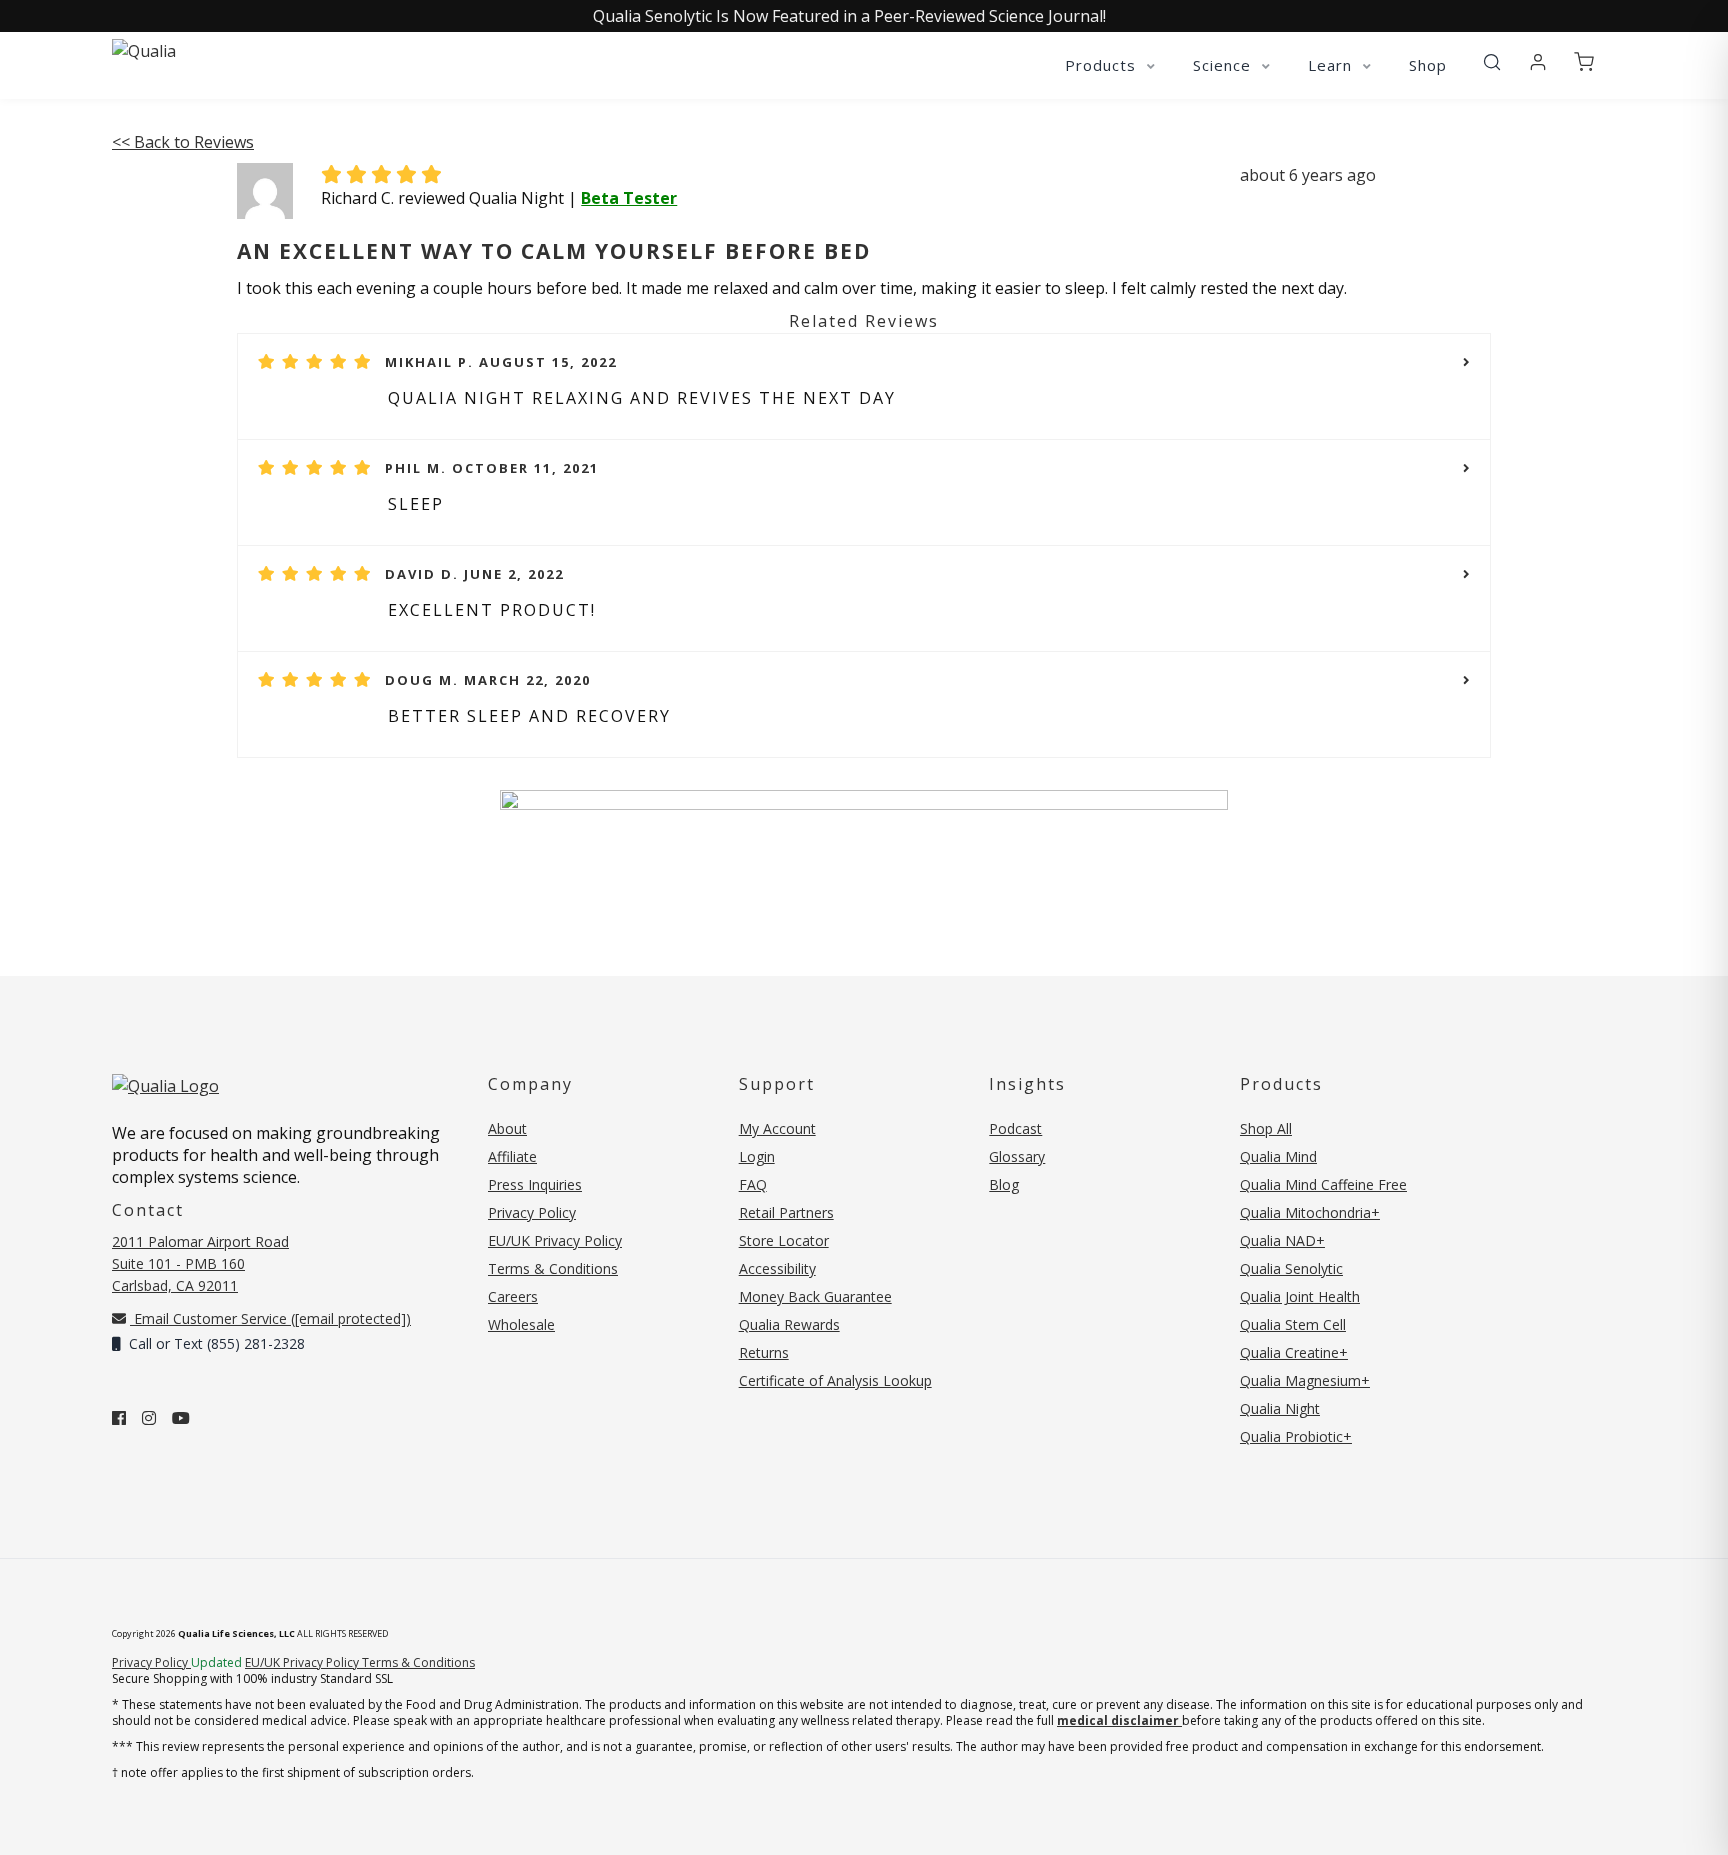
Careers (513, 1296)
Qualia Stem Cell (1293, 1324)
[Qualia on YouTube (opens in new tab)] (181, 1418)
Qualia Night (1280, 1408)
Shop (1428, 65)
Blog (1004, 1184)
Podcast (1015, 1128)
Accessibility (777, 1268)
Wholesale (521, 1324)
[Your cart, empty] (1584, 63)
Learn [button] (1332, 65)
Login (757, 1156)
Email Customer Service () (270, 1318)
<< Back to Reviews (183, 142)
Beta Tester (629, 198)
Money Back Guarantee (815, 1296)
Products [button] (1103, 65)
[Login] (1538, 63)
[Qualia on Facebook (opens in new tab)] (119, 1418)
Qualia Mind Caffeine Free (1323, 1184)
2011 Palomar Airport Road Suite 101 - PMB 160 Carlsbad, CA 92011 (200, 1263)
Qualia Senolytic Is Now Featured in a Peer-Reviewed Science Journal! (849, 16)
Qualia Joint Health (1300, 1296)
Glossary (1017, 1156)
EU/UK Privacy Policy (555, 1240)
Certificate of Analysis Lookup (835, 1380)
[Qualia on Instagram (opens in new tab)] (149, 1418)
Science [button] (1224, 65)
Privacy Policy (532, 1212)
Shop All (1266, 1128)
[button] (1492, 63)
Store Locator (784, 1240)
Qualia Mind (1278, 1156)
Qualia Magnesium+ (1305, 1380)
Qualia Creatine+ (1294, 1352)
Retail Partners (786, 1212)
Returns (764, 1352)
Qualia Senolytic (1291, 1268)
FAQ (753, 1184)
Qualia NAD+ (1282, 1240)
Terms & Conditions (553, 1268)
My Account (777, 1128)
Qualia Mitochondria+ (1310, 1212)
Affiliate (512, 1156)
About (507, 1128)
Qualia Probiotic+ (1296, 1436)
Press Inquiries (535, 1184)
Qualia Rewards (789, 1324)
